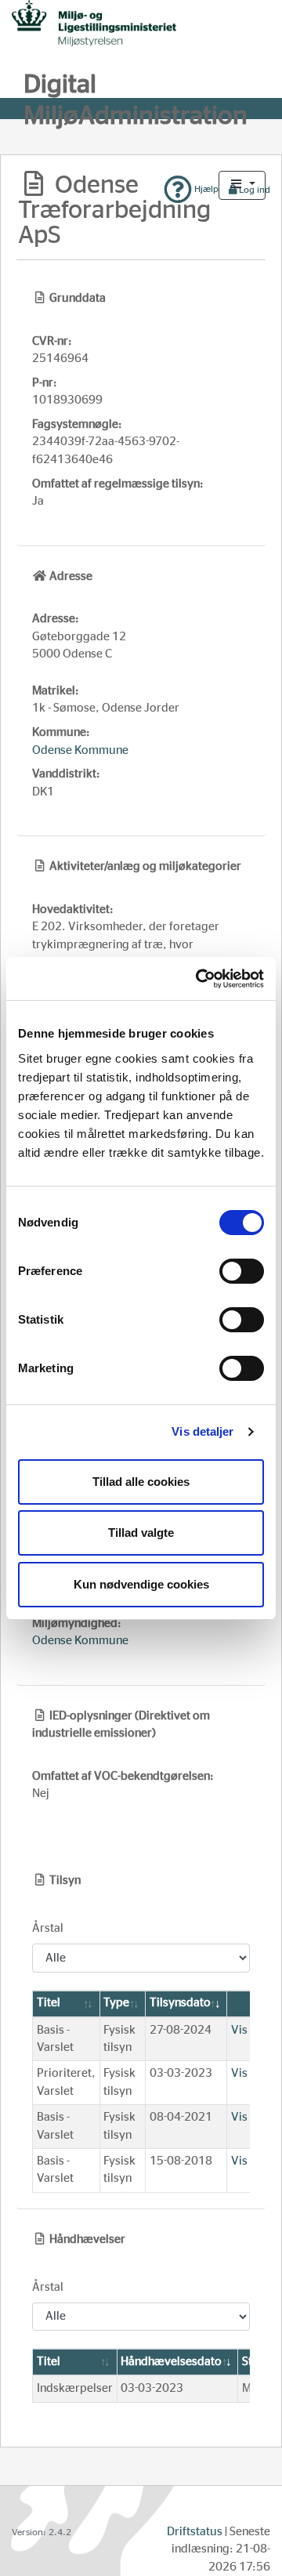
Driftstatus (195, 2532)
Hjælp (205, 189)
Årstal (48, 1928)
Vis (239, 2030)
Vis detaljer (202, 1431)
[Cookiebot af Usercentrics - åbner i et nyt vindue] (199, 979)
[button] (242, 185)
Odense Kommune (80, 750)
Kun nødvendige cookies (141, 1584)
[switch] (242, 1271)
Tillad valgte (141, 1533)
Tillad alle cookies (141, 1482)
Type (116, 2003)
